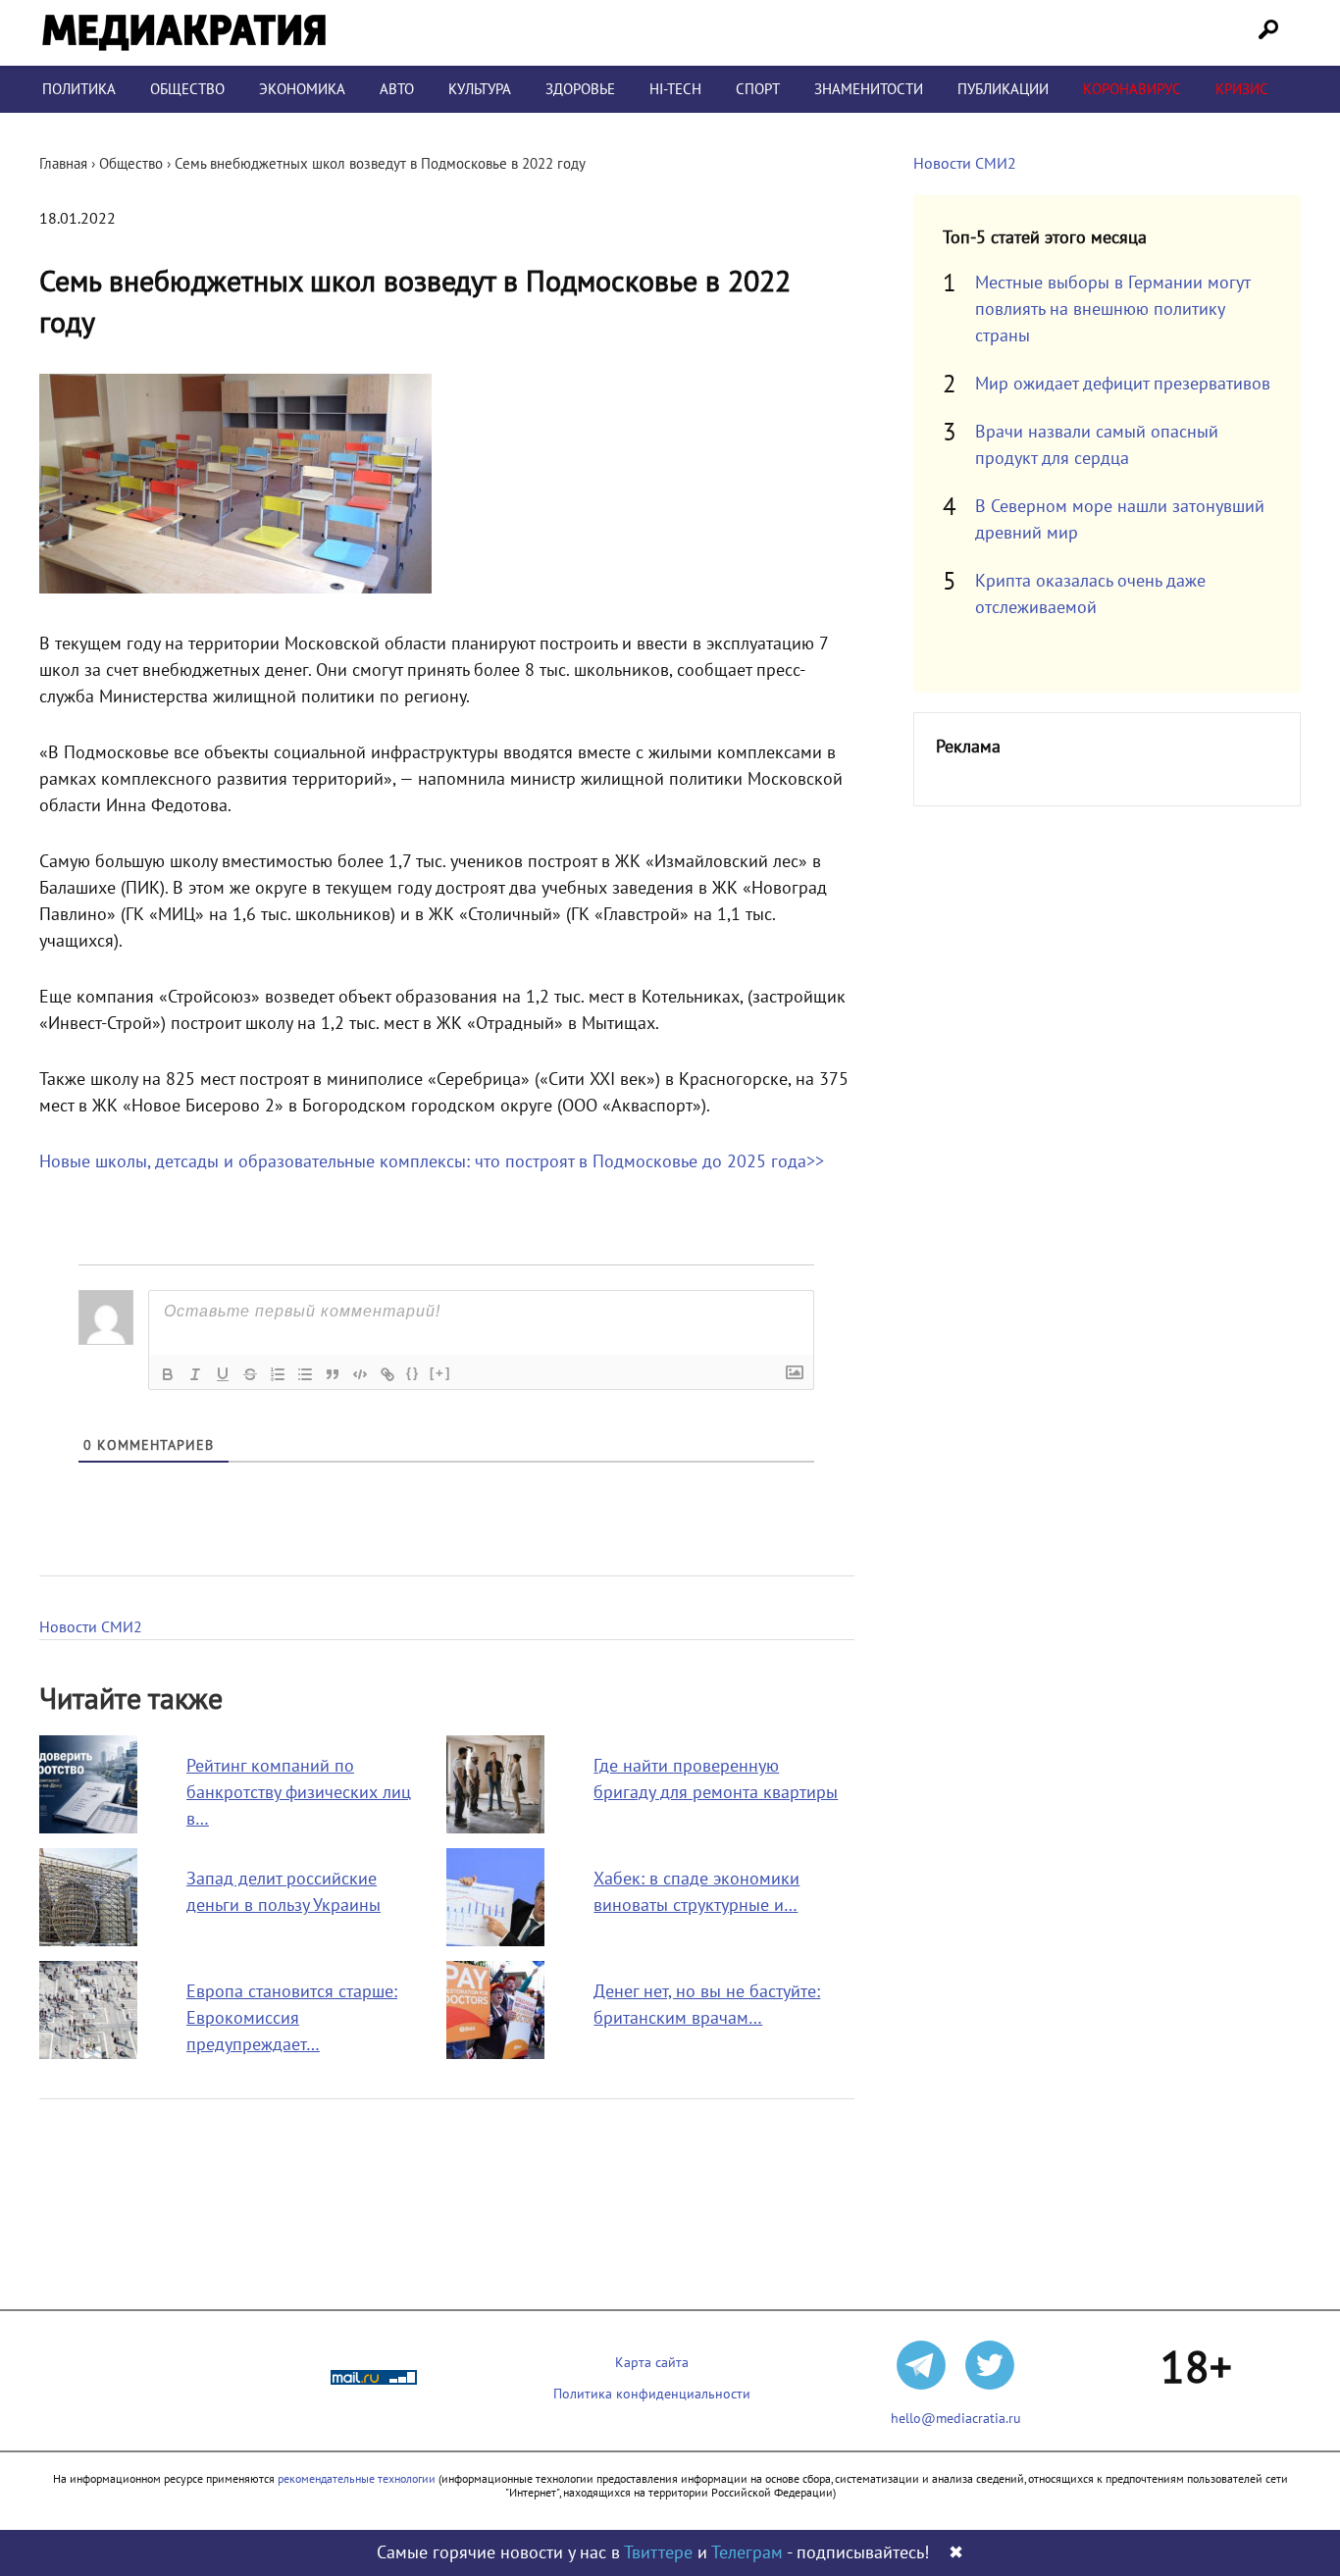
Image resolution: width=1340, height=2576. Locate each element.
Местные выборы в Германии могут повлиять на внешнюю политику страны (1112, 309)
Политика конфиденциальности (652, 2394)
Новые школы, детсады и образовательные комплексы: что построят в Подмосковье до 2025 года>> (432, 1162)
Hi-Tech (675, 89)
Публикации (1003, 89)
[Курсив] (195, 1374)
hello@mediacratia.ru (956, 2419)
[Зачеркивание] (250, 1374)
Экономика (302, 89)
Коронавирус (1132, 89)
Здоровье (580, 89)
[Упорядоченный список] (278, 1374)
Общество (187, 89)
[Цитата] (333, 1374)
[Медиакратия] (184, 33)
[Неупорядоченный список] (305, 1374)
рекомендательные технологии (357, 2479)
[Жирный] (168, 1374)
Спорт (758, 89)
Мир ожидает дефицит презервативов (1123, 384)
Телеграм (747, 2553)
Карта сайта (652, 2363)
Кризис (1242, 89)
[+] (440, 1373)
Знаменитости (869, 89)
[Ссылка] (387, 1374)
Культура (480, 89)
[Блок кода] (360, 1374)
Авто (397, 89)
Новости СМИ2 (91, 1627)
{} (413, 1373)
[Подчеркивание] (223, 1374)
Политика (79, 89)
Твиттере (658, 2553)
